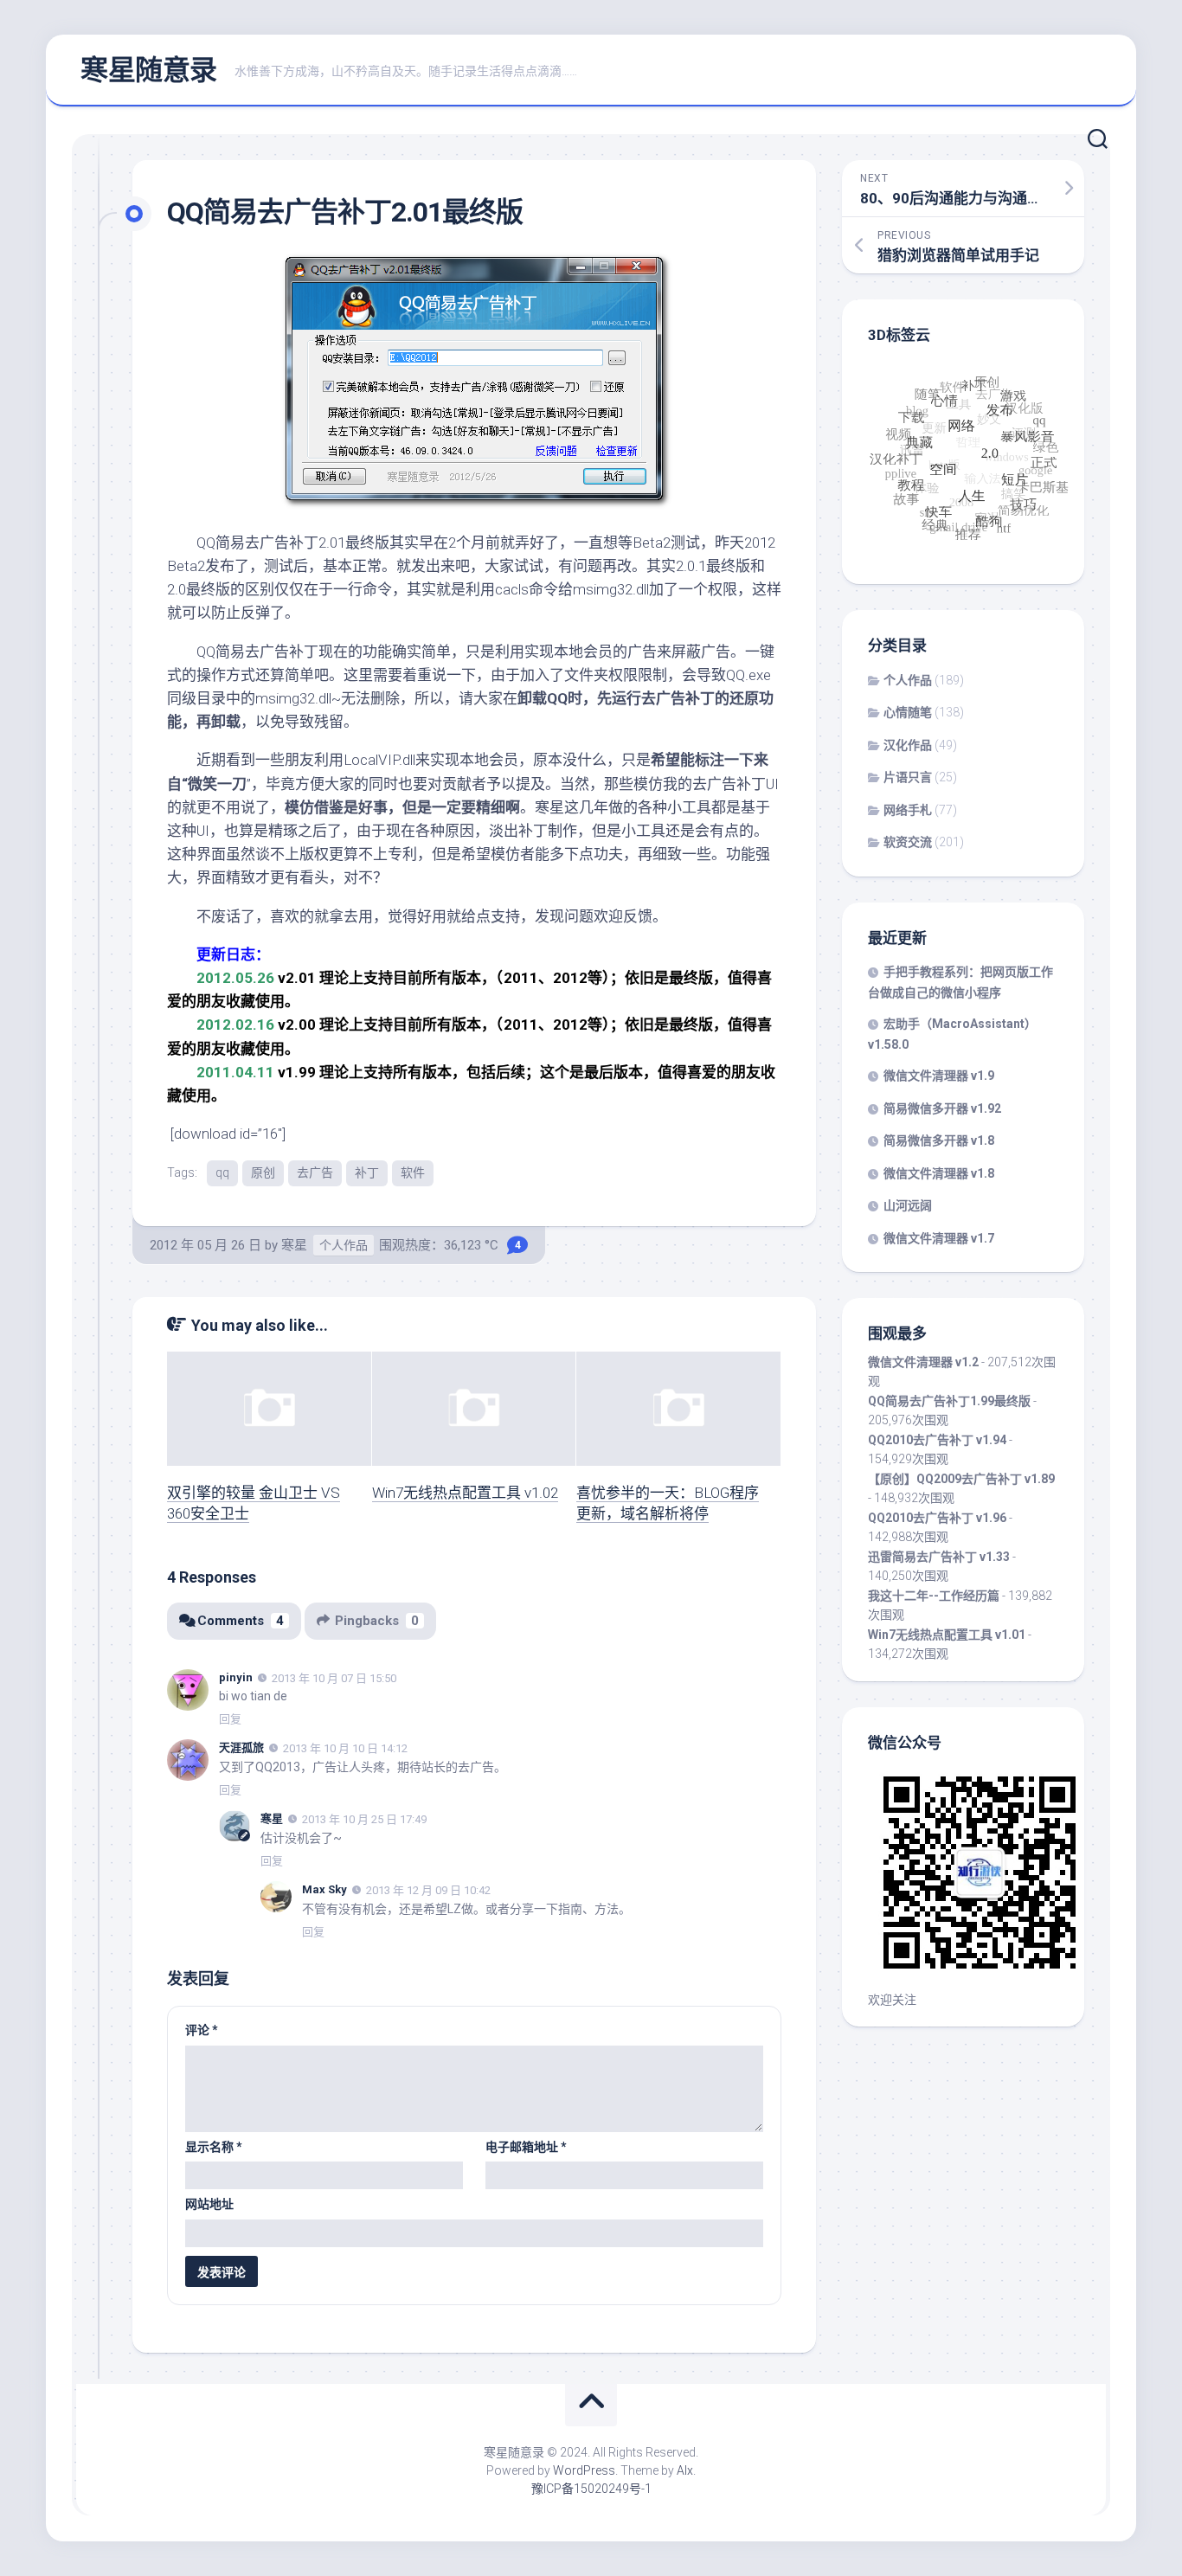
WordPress (584, 2470)
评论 (202, 2030)
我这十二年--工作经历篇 (934, 1596)
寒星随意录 (149, 70)
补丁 (367, 1172)
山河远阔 (908, 1205)
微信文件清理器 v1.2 (923, 1362)
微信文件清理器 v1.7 (939, 1238)
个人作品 (344, 1245)
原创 (263, 1172)
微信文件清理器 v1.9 (939, 1076)
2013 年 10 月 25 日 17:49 (364, 1819)
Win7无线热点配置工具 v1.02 (465, 1493)
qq (222, 1172)
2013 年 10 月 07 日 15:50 (334, 1677)
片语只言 (908, 777)
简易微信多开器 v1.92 (942, 1108)
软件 (413, 1172)
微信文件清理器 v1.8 (939, 1173)
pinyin (236, 1677)
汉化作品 (908, 745)
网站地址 (209, 2204)
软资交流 (908, 842)
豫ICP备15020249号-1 (591, 2489)
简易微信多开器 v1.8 (939, 1140)
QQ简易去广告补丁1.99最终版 (949, 1401)
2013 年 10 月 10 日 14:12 (345, 1748)
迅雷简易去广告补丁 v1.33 (939, 1557)
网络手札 (908, 810)
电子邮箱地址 (526, 2147)
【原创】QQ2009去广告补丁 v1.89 (961, 1479)
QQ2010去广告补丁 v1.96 (937, 1518)
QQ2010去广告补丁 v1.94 (937, 1440)
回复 (230, 1719)
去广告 (315, 1172)
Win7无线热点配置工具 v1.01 (947, 1635)
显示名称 (214, 2147)
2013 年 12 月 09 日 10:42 (428, 1890)
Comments (241, 1621)
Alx (685, 2470)
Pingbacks (377, 1621)
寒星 (294, 1245)
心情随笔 (908, 712)
